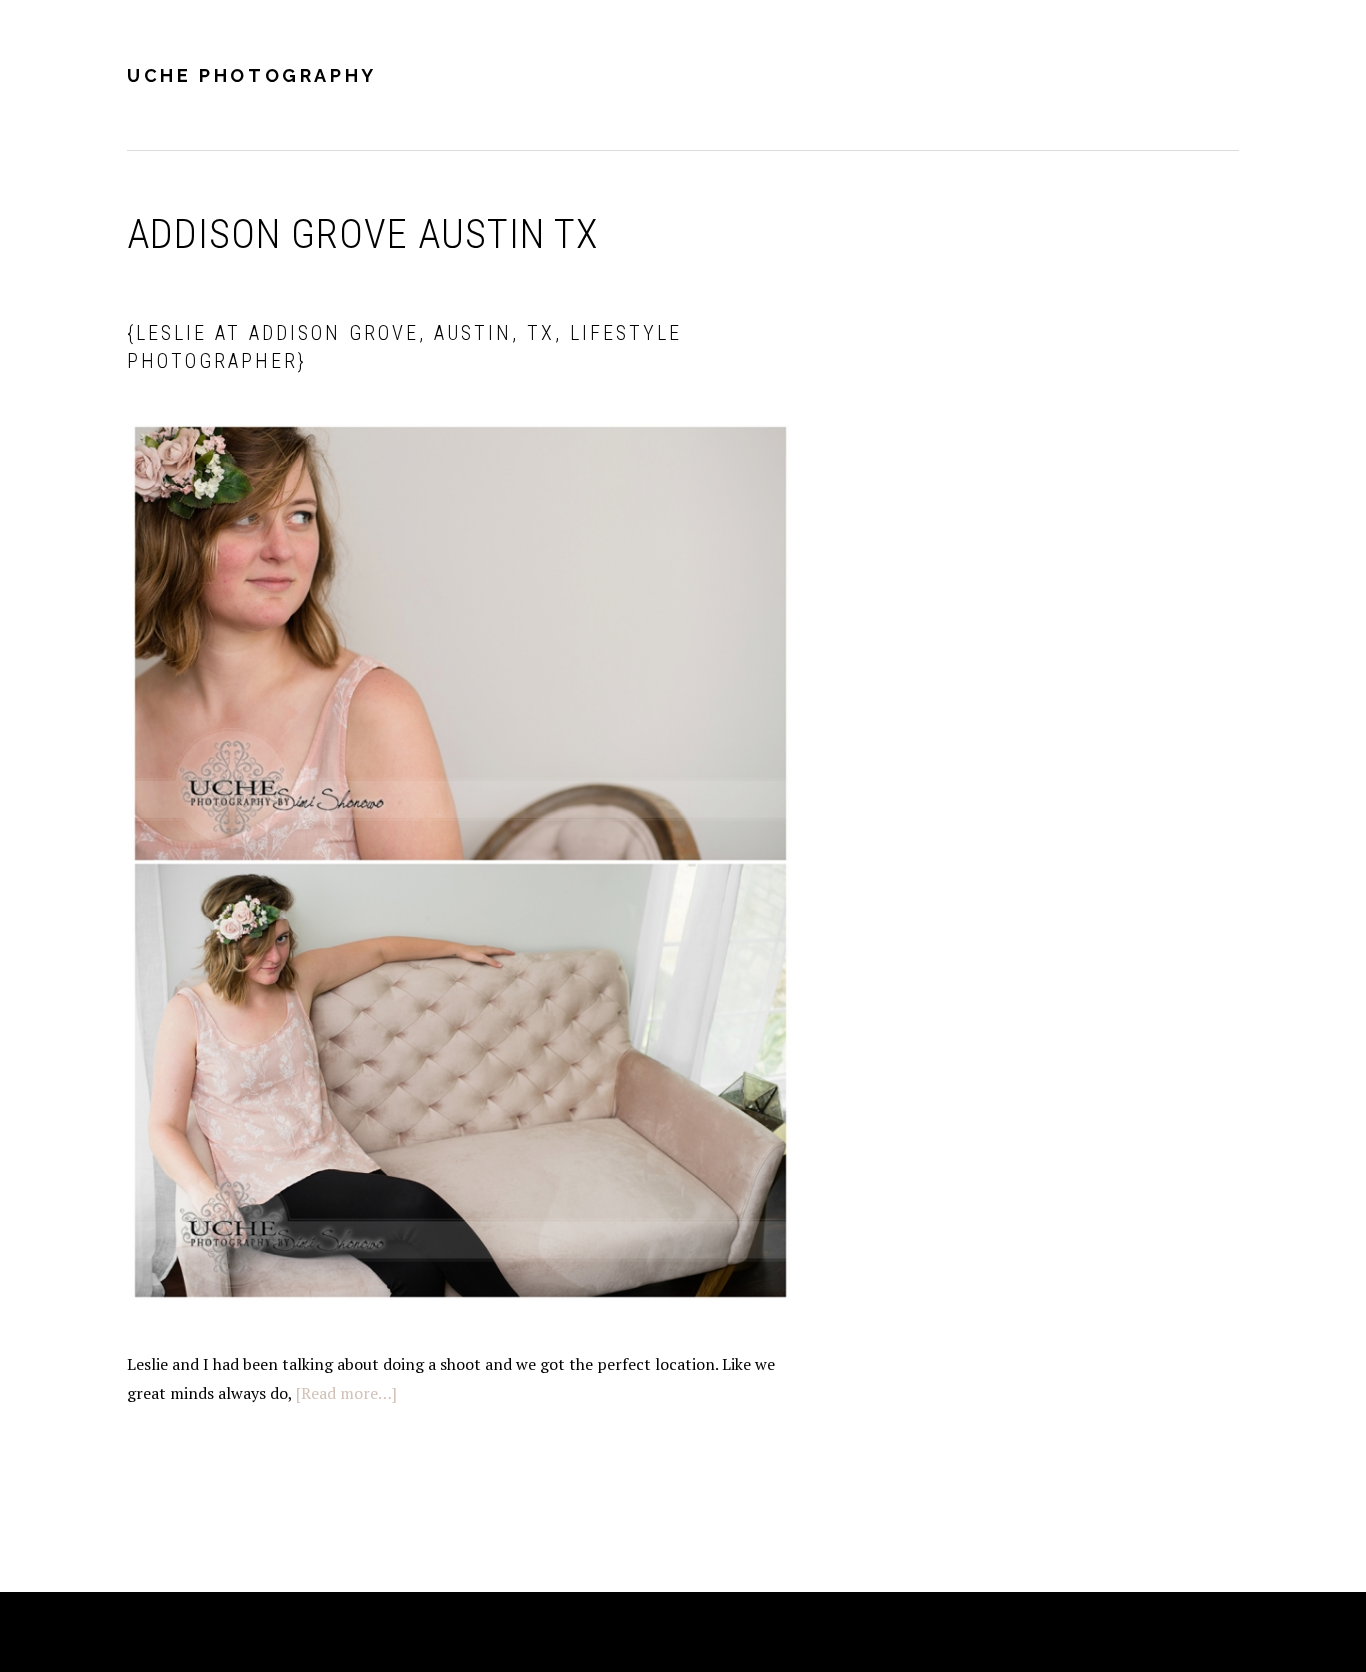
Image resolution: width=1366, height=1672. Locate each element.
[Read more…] (346, 1393)
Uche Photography (252, 75)
